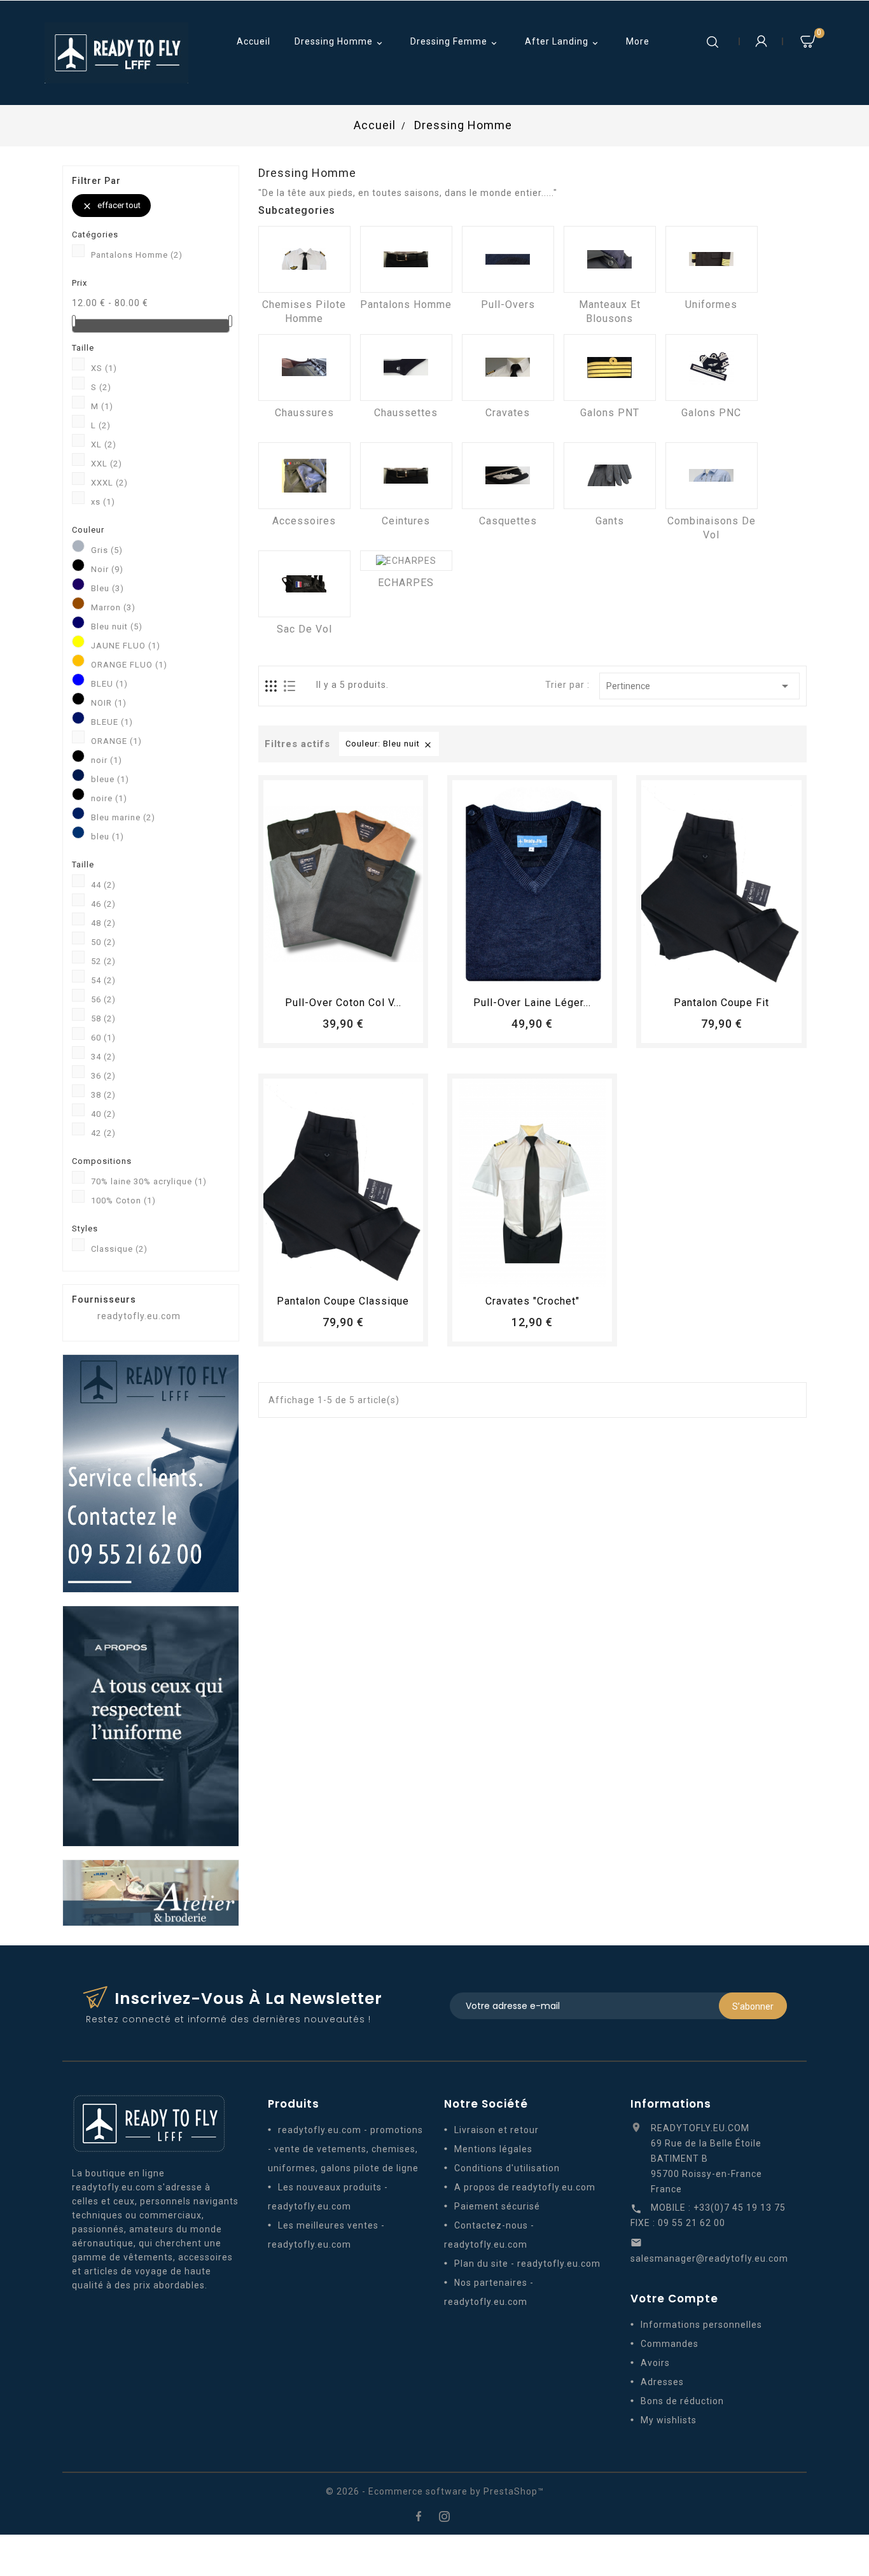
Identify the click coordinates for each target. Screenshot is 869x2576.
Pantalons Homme (137, 255)
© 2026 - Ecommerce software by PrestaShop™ (435, 2491)
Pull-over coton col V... (343, 1003)
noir (107, 760)
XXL (107, 464)
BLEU (109, 684)
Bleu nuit (117, 626)
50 (103, 942)
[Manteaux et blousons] (610, 259)
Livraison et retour (497, 2130)
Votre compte (674, 2299)
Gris (107, 550)
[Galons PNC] (712, 367)
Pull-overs (508, 304)
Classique (119, 1249)
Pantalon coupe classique (343, 1301)
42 (103, 1133)
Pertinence (699, 686)
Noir (107, 569)
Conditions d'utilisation (507, 2168)
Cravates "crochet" (532, 1301)
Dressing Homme (340, 42)
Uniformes (711, 304)
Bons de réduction (682, 2401)
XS (104, 368)
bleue (110, 779)
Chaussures (304, 413)
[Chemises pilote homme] (304, 259)
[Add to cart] (308, 973)
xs (103, 502)
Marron (113, 607)
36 (103, 1076)
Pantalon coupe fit (721, 1003)
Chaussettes (406, 413)
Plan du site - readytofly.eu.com (527, 2264)
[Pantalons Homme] (406, 259)
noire (109, 798)
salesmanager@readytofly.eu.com (709, 2258)
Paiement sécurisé (497, 2206)
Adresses (662, 2382)
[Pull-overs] (508, 259)
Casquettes (508, 521)
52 (103, 961)
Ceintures (406, 521)
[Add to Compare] (355, 973)
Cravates (508, 413)
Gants (610, 521)
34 (103, 1057)
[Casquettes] (508, 476)
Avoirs (655, 2363)
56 (103, 999)
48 (103, 923)
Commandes (670, 2344)
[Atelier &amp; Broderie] (151, 1892)
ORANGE (116, 741)
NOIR (109, 703)
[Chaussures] (304, 367)
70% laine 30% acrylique (149, 1181)
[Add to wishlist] (331, 973)
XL (104, 444)
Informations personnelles (701, 2325)
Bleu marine (123, 817)
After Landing (563, 42)
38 (103, 1095)
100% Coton (123, 1200)
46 (103, 904)
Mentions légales (493, 2149)
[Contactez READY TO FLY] (151, 1473)
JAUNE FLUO (126, 646)
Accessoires (304, 521)
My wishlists (669, 2420)
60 (103, 1038)
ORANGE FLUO (129, 665)
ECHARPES (406, 583)
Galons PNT (610, 413)
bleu (108, 836)
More (638, 41)
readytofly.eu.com (139, 1316)
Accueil (254, 41)
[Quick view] (379, 973)
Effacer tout (111, 206)
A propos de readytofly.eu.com (525, 2187)
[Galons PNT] (610, 367)
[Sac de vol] (304, 584)
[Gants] (610, 476)
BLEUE (112, 722)
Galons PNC (711, 413)
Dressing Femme (455, 42)
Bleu (108, 588)
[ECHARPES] (406, 561)
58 (103, 1018)
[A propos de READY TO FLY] (151, 1725)
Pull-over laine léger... (532, 1003)
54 (103, 980)
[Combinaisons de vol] (712, 476)
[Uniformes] (712, 259)
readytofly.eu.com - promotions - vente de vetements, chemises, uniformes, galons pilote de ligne (345, 2149)
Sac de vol (304, 629)
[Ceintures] (406, 476)
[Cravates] (508, 367)
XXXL (109, 483)
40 (103, 1114)
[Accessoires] (304, 476)
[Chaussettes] (406, 367)
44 (103, 885)
